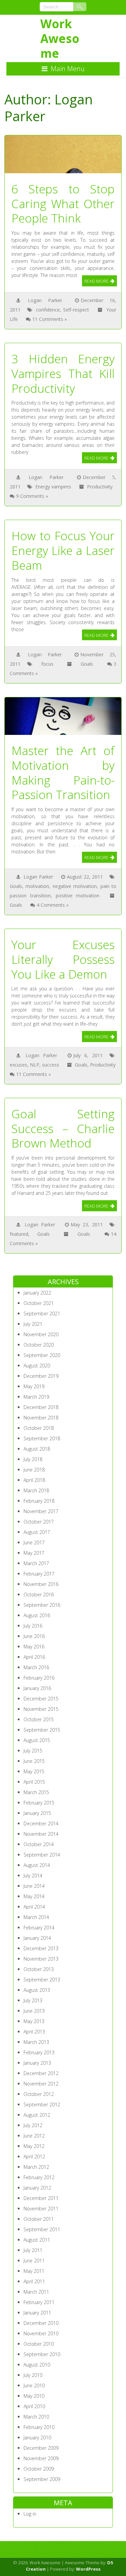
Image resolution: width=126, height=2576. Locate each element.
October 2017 (39, 1522)
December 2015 (41, 1699)
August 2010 (37, 2365)
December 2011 (41, 2198)
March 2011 (36, 2292)
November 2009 (41, 2458)
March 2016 (36, 1667)
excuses (18, 1065)
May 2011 (34, 2271)
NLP (35, 1065)
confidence (48, 310)
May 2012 (34, 2146)
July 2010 (33, 2375)
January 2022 (37, 1293)
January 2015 (37, 1813)
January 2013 (37, 2063)
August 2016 (37, 1615)
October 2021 (39, 1303)
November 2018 (41, 1418)
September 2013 (42, 1980)
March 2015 (36, 1792)
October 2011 (39, 2219)
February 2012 (39, 2177)
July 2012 (33, 2125)
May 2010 (34, 2396)
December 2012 (41, 2073)
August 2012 (37, 2115)
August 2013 (37, 1990)
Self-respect (76, 310)
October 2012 (39, 2094)
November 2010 (41, 2333)
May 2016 (34, 1647)
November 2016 (41, 1584)
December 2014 (41, 1823)
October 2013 (39, 1969)
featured (19, 1234)
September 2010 (42, 2354)
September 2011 (42, 2229)
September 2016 (42, 1605)
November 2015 (41, 1709)
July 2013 (33, 2000)
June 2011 (34, 2261)
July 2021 (33, 1324)
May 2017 (34, 1553)
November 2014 (41, 1834)
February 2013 (39, 2052)
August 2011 (37, 2240)
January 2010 (37, 2438)
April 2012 (34, 2157)
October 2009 (39, 2469)
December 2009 (41, 2448)
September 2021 (42, 1314)
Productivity (100, 487)
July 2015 (33, 1751)
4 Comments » (53, 905)
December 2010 (41, 2323)
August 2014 (37, 1865)
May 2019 (34, 1386)
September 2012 (42, 2104)
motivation (37, 886)
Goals (87, 664)
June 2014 (34, 1886)
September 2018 (42, 1438)
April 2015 (34, 1782)
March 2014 (36, 1917)
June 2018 (34, 1470)
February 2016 (39, 1678)
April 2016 (34, 1657)
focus (47, 664)
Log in (30, 2514)
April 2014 (34, 1907)
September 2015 (42, 1730)
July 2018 (33, 1459)
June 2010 (34, 2385)
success (51, 1065)
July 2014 (33, 1876)
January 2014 (37, 1938)
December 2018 (41, 1407)
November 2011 (41, 2209)
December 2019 (41, 1376)
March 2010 (36, 2417)
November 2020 (41, 1334)
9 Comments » (32, 496)
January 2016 (37, 1688)
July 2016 (33, 1626)
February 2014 (39, 1928)
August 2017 (37, 1532)
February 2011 (39, 2302)
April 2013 (34, 2032)
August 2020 (37, 1366)
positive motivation (78, 896)
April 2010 (34, 2406)
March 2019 (36, 1397)
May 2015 (34, 1771)
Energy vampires (53, 487)
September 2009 (42, 2479)
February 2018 (39, 1501)
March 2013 (36, 2042)
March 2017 (36, 1563)
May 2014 (34, 1896)
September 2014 (42, 1855)
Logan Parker (45, 300)
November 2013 (41, 1959)
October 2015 (39, 1719)
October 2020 (39, 1345)
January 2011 (37, 2313)
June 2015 (34, 1761)
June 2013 (34, 2011)
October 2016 (39, 1595)
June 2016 (34, 1636)
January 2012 (37, 2188)
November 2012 (41, 2084)
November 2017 (41, 1511)
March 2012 (36, 2167)
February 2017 (39, 1574)
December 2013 (41, 1948)
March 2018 (36, 1490)
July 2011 (33, 2250)
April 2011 (34, 2281)
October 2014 (39, 1844)
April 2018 (34, 1480)
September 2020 (42, 1355)
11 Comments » (50, 319)
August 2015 (37, 1740)
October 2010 (39, 2344)
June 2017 (34, 1542)
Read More (96, 281)
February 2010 (39, 2427)
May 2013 (34, 2021)
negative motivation (75, 886)
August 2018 (37, 1449)
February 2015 (39, 1803)
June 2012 (34, 2136)
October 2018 (39, 1428)
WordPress (88, 2569)
